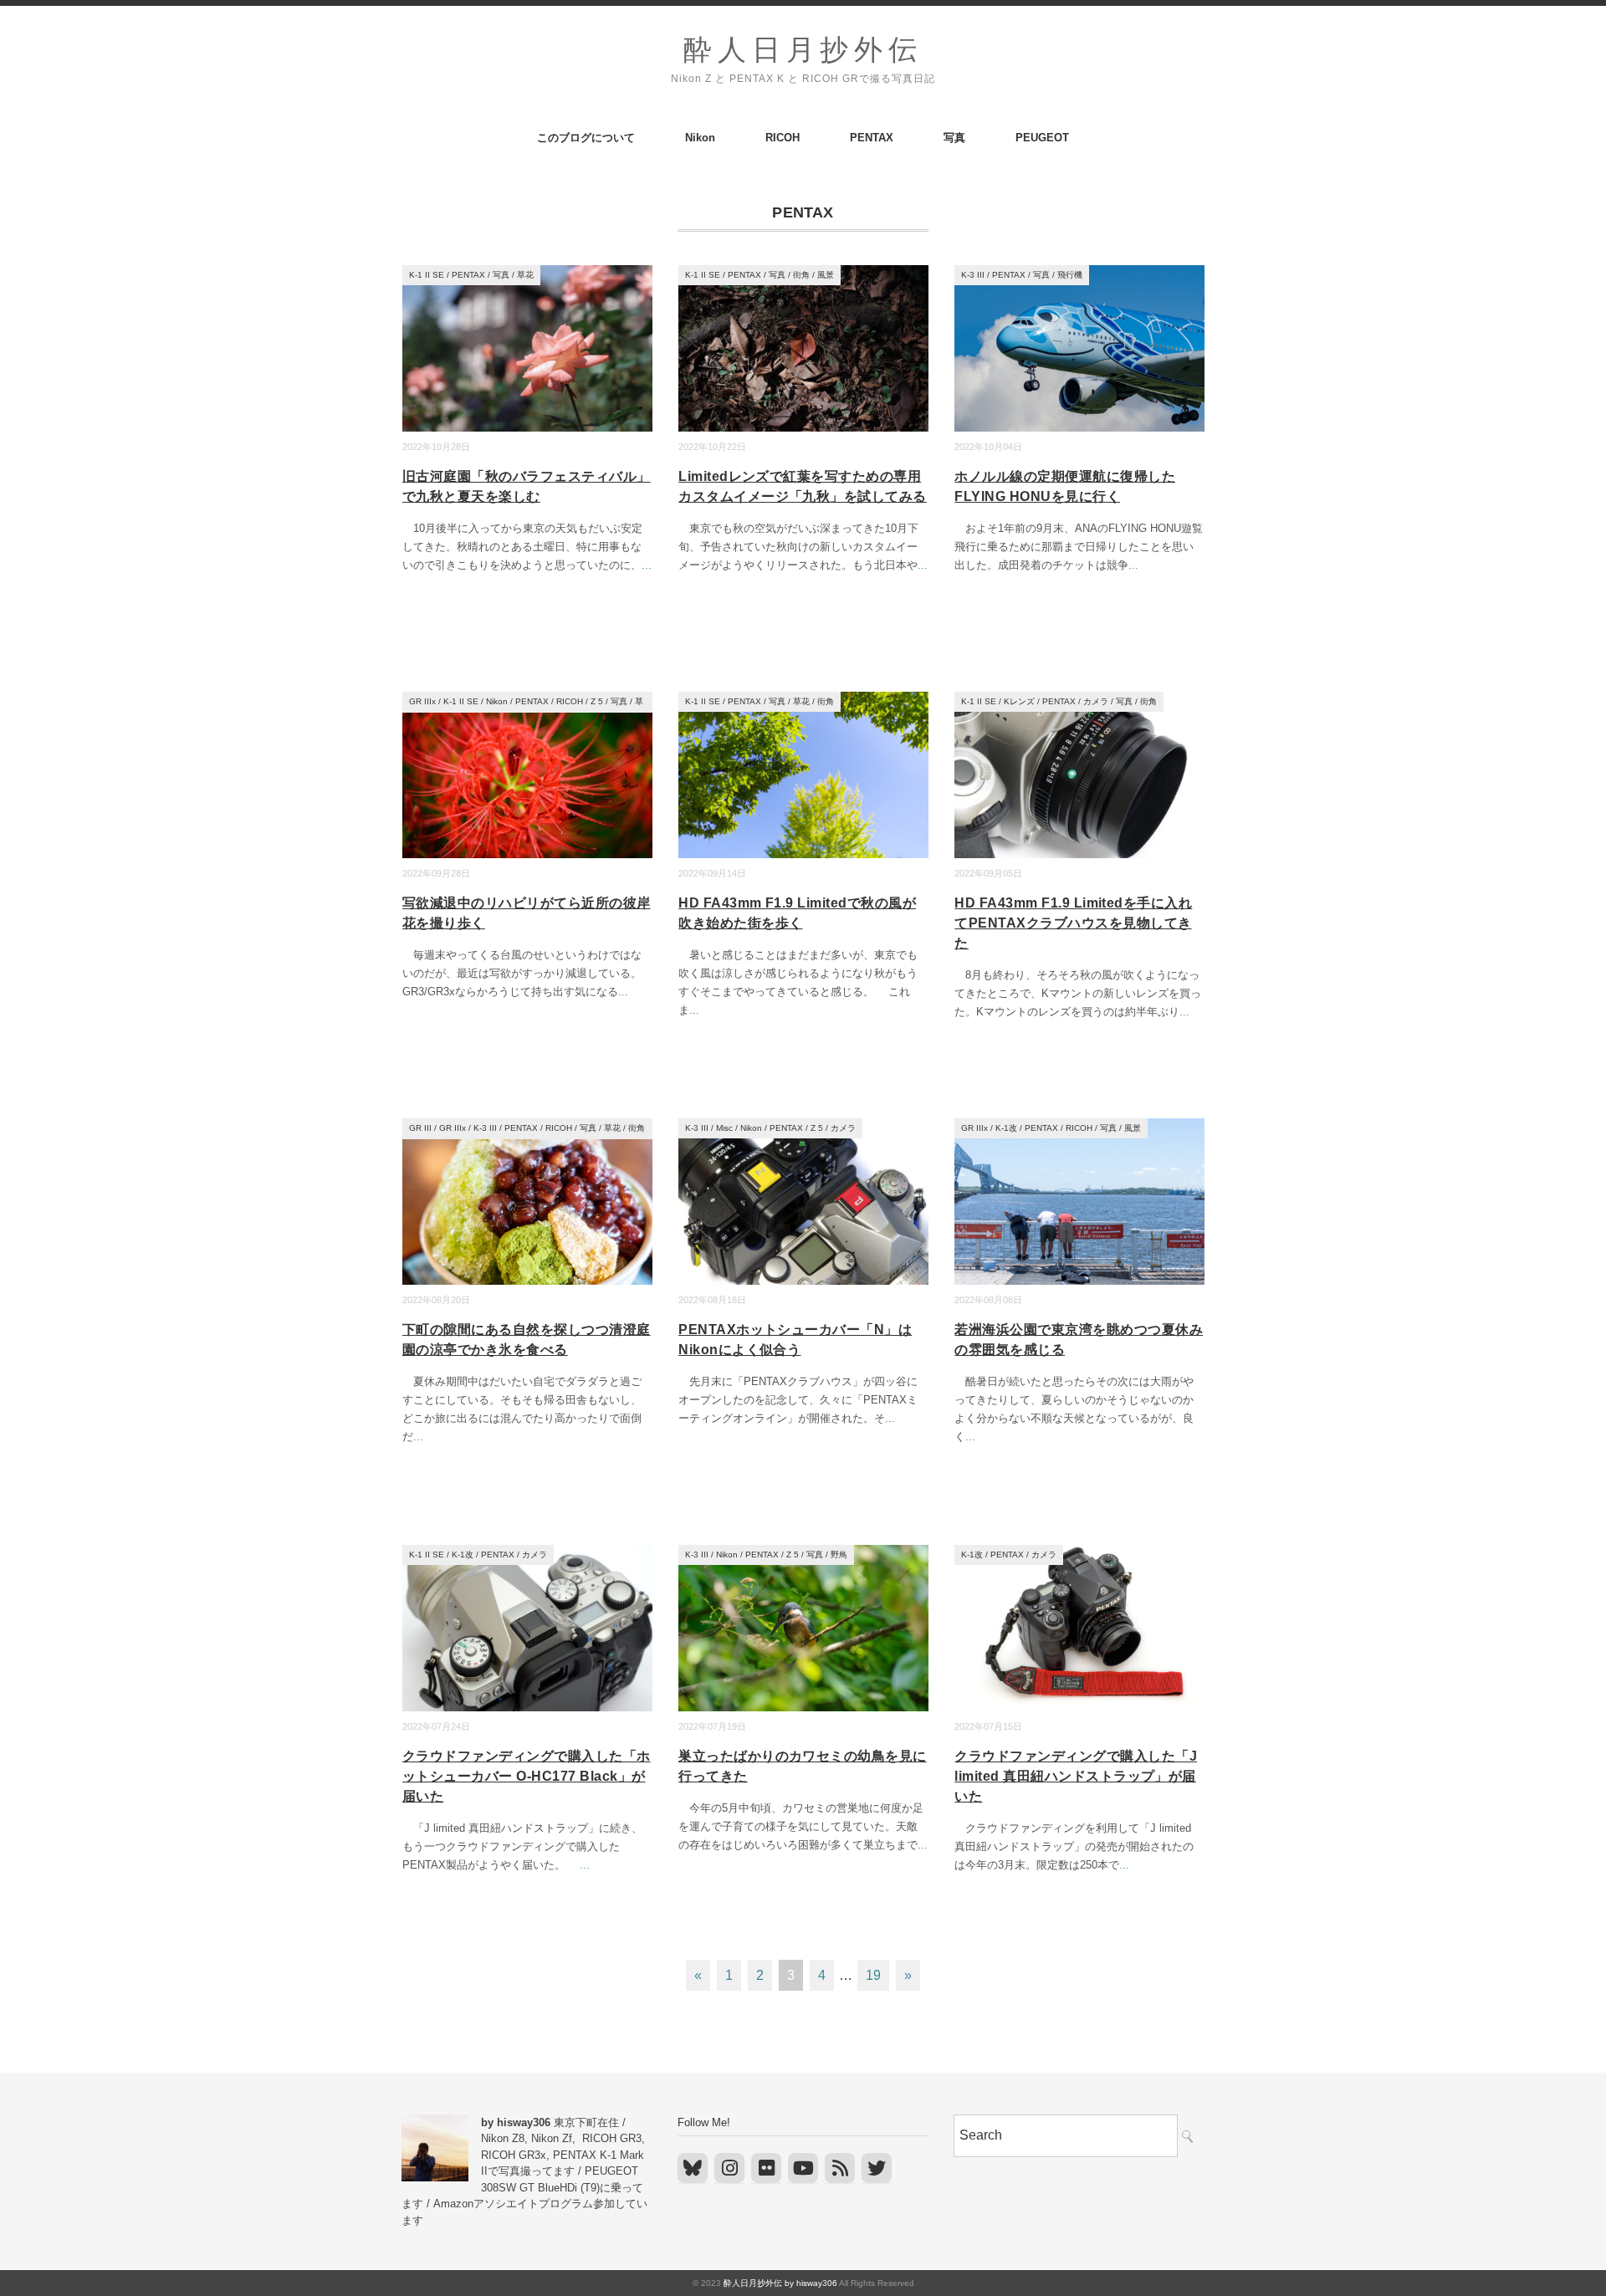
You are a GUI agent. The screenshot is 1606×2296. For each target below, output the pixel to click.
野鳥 (839, 1555)
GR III (420, 1128)
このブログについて (586, 138)
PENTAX (872, 138)
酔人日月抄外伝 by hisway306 (780, 2283)
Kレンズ (1019, 701)
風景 (826, 275)
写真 (954, 138)
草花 (525, 275)
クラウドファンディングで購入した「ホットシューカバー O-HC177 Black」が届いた (527, 1776)
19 (873, 1975)
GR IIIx (422, 701)
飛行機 (1070, 275)
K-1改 (1006, 1128)
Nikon (700, 138)
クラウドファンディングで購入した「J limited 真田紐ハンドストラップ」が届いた (1076, 1776)
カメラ (1096, 701)
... (647, 565)
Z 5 (597, 701)
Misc (724, 1128)
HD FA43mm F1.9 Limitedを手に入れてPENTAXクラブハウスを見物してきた (1073, 923)
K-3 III (973, 275)
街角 (801, 275)
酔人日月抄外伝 (803, 50)
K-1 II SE (427, 275)
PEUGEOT (1042, 138)
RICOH (783, 138)
